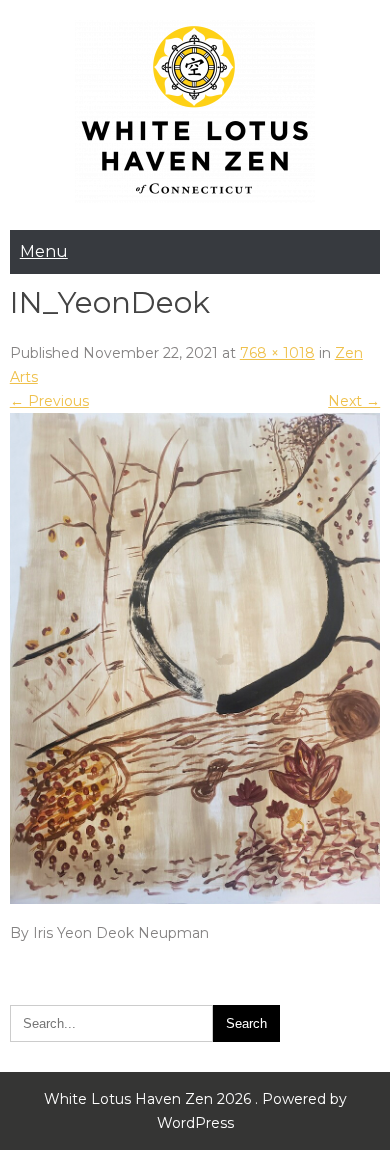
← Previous (49, 401)
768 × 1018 (277, 353)
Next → (354, 401)
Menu (44, 251)
